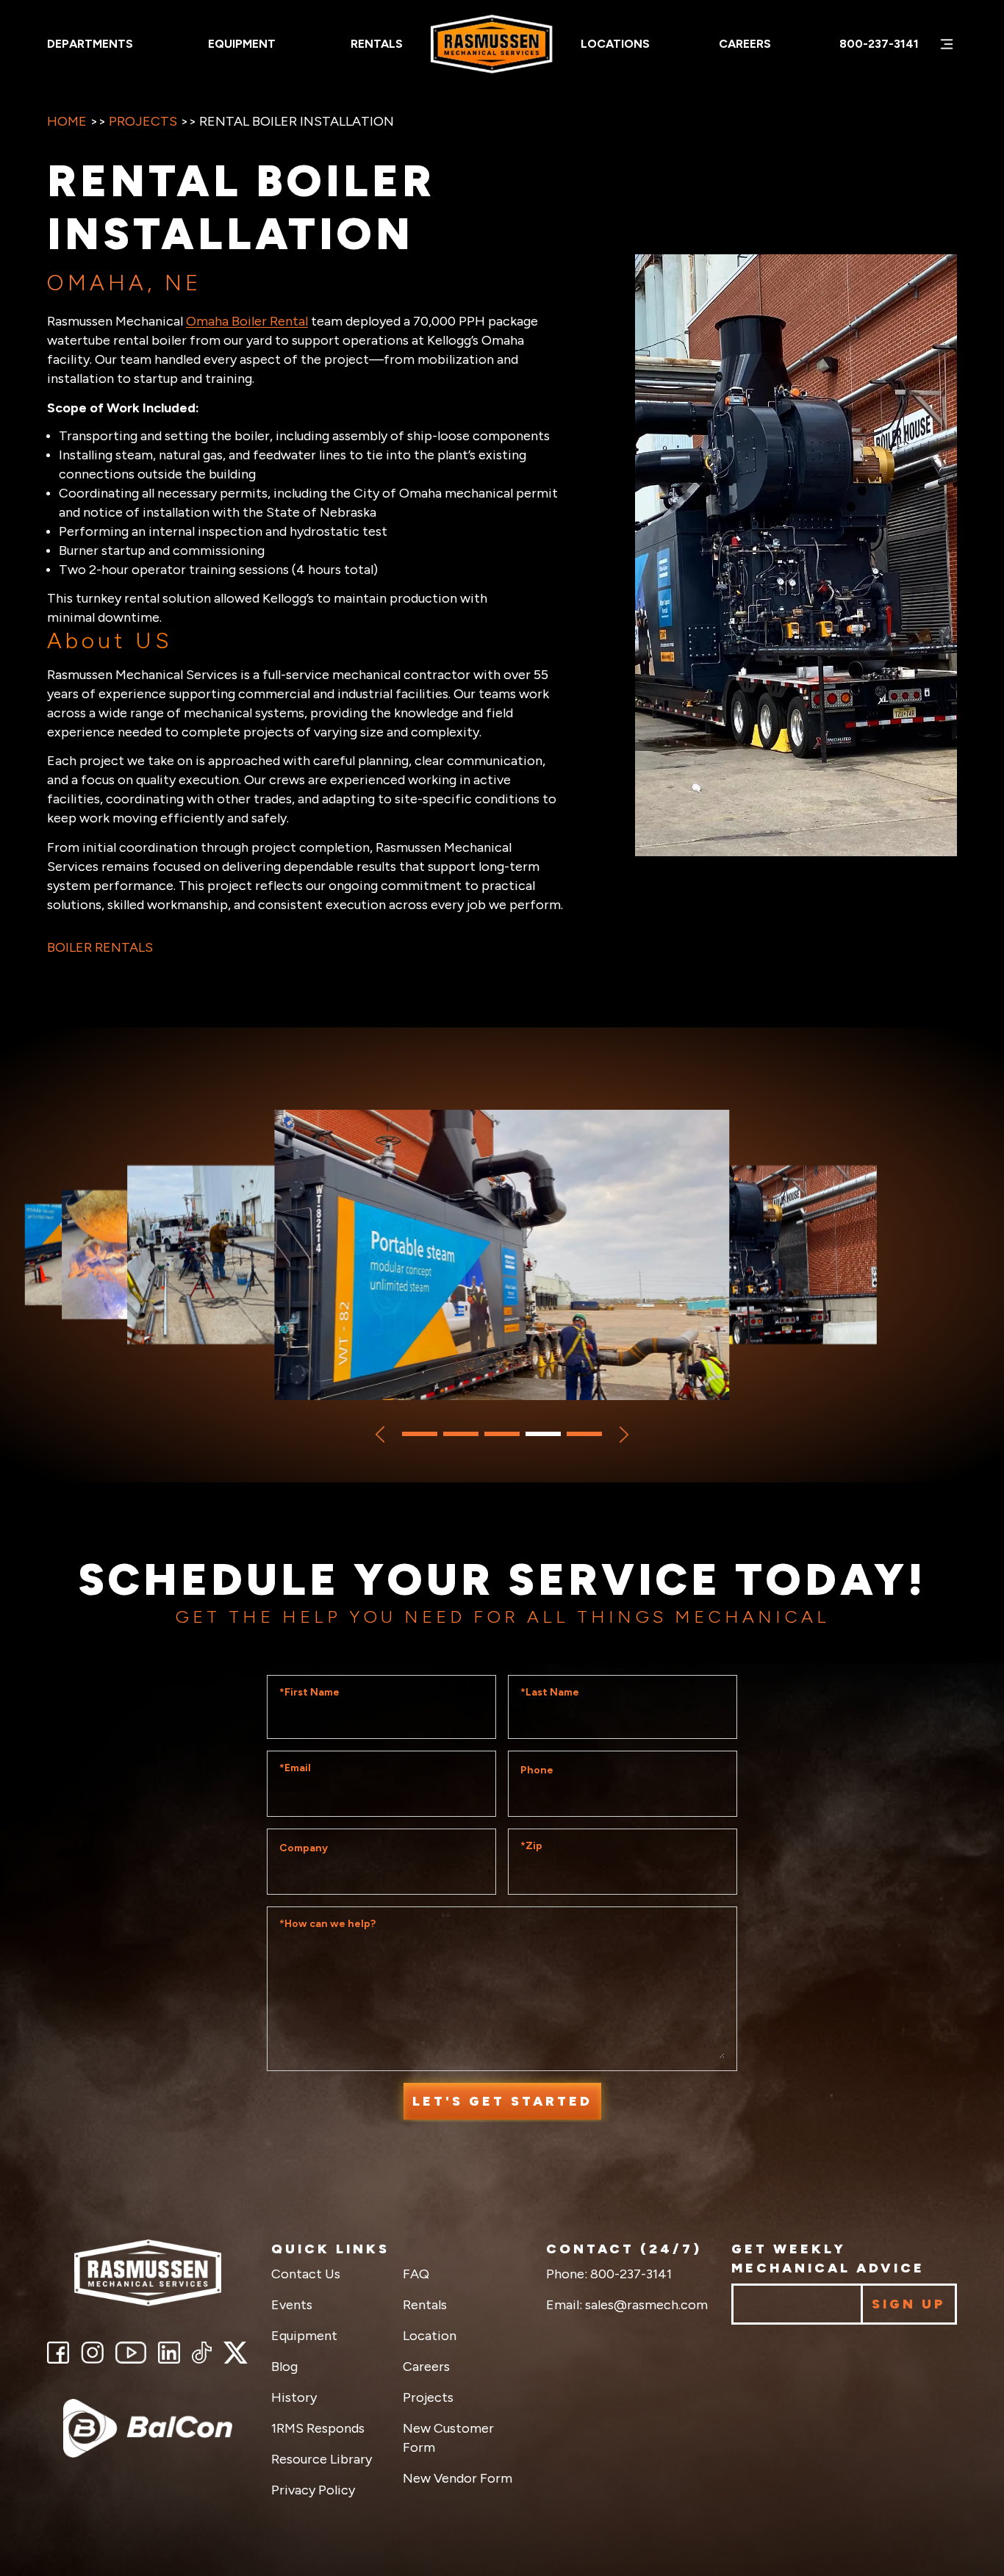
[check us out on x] (236, 2353)
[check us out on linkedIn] (169, 2353)
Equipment (242, 44)
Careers (745, 44)
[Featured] (148, 2428)
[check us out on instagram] (92, 2353)
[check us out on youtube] (131, 2353)
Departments (90, 44)
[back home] (148, 2273)
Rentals (377, 44)
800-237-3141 (879, 44)
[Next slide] (624, 1435)
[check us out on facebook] (58, 2353)
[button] (420, 1434)
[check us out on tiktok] (202, 2353)
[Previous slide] (380, 1435)
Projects (143, 121)
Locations (615, 44)
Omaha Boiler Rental (247, 321)
